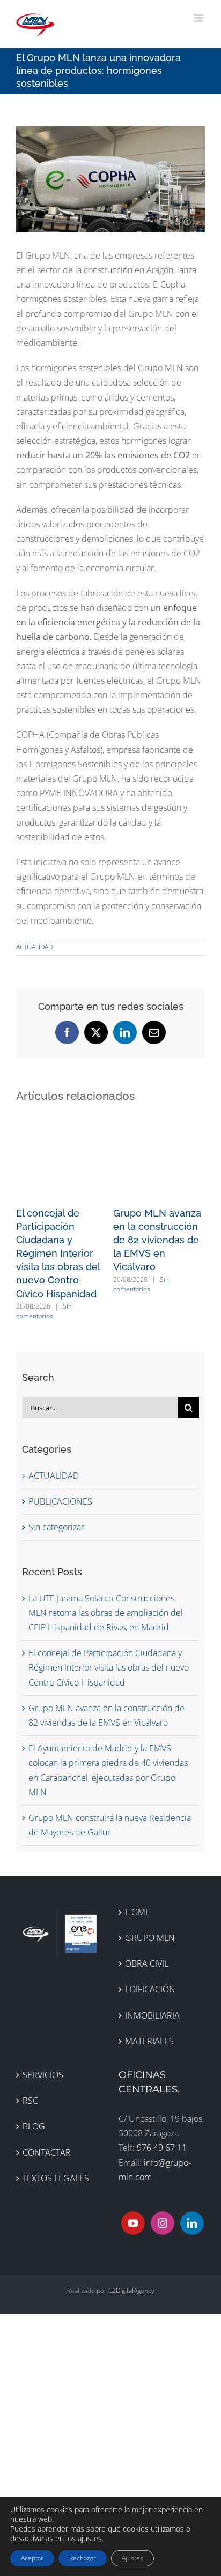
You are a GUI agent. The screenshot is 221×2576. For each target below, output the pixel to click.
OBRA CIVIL (147, 1963)
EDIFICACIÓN (150, 1989)
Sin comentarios (44, 1311)
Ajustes (132, 2558)
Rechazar (83, 2558)
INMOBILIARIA (152, 2015)
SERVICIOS (43, 2075)
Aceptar (32, 2558)
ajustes (90, 2539)
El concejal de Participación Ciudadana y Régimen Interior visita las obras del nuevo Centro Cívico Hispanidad (58, 1253)
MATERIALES (149, 2041)
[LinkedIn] (192, 2223)
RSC (30, 2101)
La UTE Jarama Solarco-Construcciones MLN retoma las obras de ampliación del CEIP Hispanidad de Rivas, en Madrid (106, 1613)
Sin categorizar (56, 1527)
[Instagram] (163, 2223)
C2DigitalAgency (131, 2290)
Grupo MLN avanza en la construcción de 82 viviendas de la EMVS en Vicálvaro (157, 1240)
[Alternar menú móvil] (199, 18)
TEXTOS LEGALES (56, 2178)
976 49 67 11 (162, 2148)
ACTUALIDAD (34, 947)
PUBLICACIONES (60, 1501)
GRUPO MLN (150, 1938)
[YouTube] (133, 2223)
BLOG (34, 2126)
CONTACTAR (47, 2152)
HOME (138, 1912)
